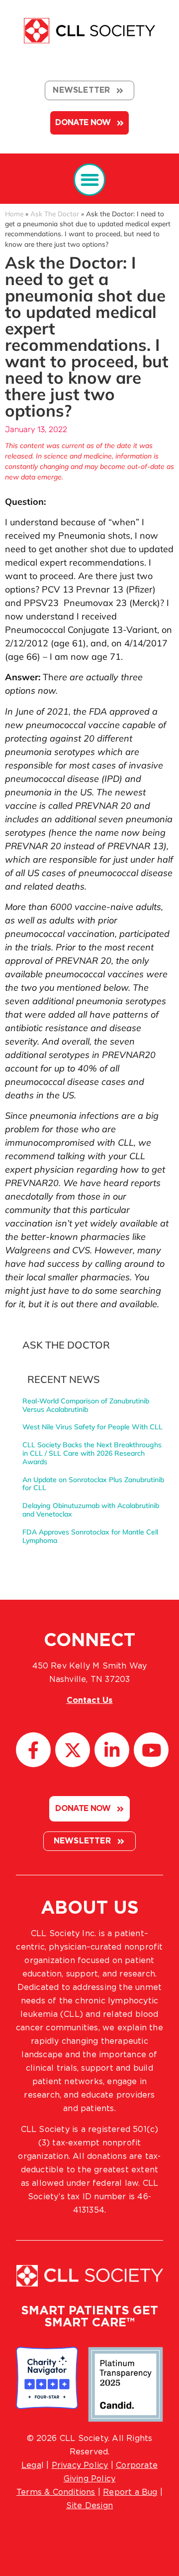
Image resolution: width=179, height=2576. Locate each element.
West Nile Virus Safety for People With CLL (92, 1427)
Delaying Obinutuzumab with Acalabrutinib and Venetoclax (91, 1510)
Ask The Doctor (55, 214)
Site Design (89, 2506)
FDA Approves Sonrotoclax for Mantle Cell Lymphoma (90, 1536)
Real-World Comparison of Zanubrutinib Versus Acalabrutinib (86, 1405)
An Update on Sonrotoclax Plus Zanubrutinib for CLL (93, 1484)
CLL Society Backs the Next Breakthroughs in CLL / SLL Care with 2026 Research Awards (92, 1453)
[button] (90, 180)
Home (14, 214)
